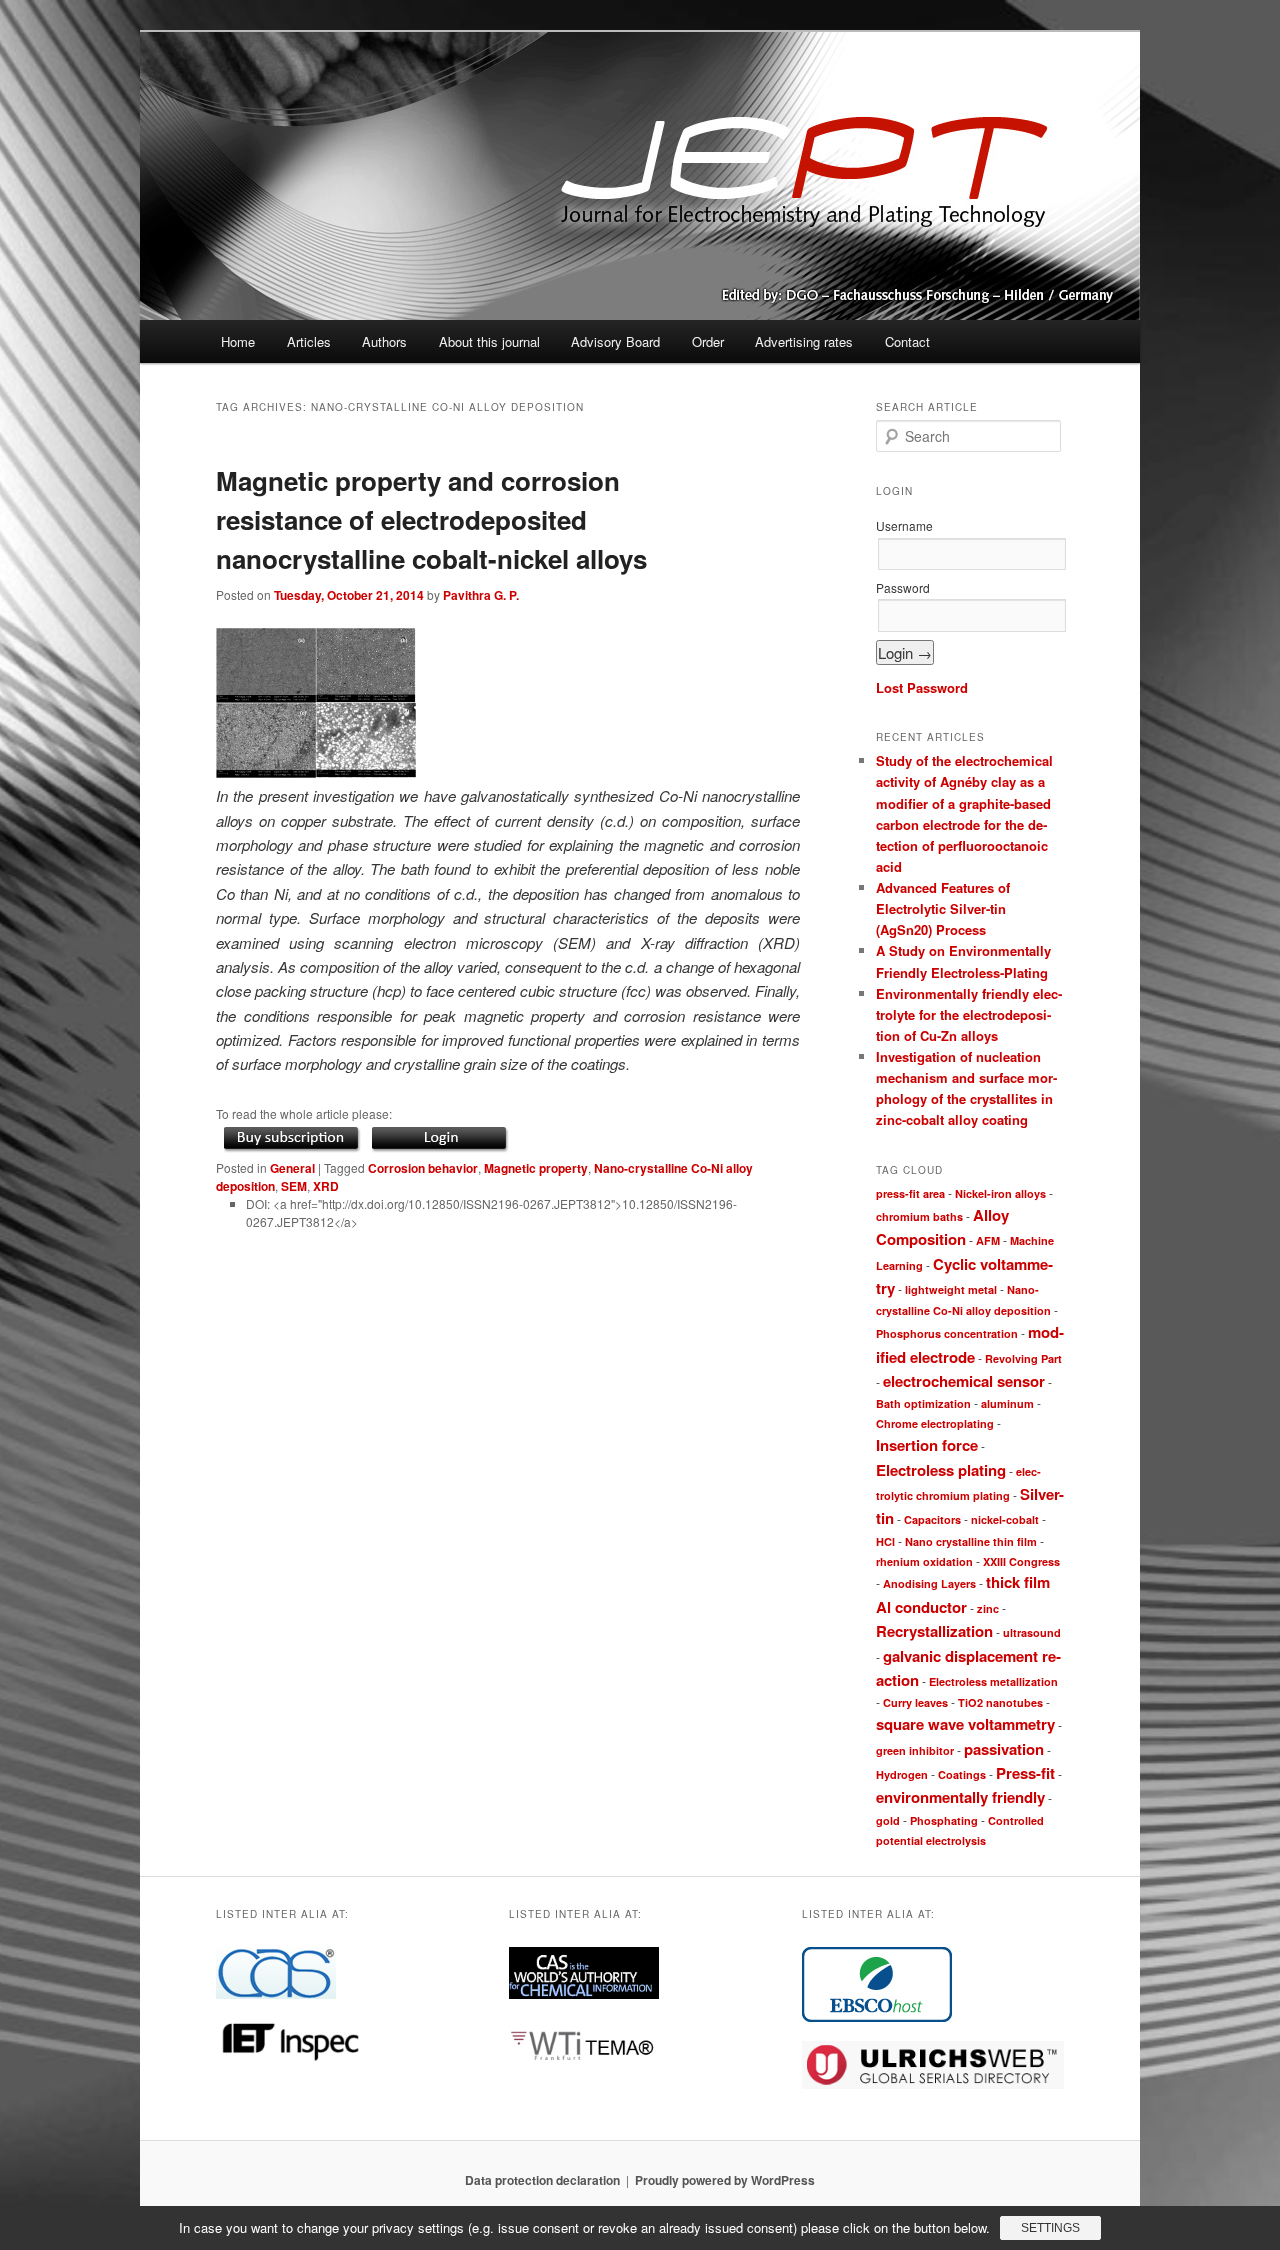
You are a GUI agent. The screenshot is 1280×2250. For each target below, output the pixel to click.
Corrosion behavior (423, 1168)
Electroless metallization (993, 1681)
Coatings (962, 1774)
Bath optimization (923, 1403)
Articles (309, 341)
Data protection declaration (542, 2180)
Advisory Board (615, 341)
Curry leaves (915, 1702)
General (292, 1168)
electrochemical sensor (964, 1381)
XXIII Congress (1021, 1561)
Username (904, 525)
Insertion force (927, 1445)
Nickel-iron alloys (1000, 1193)
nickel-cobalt (1005, 1519)
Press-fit (1025, 1773)
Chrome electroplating (935, 1423)
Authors (384, 341)
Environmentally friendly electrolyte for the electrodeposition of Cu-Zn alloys (969, 1014)
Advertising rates (804, 341)
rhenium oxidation (924, 1561)
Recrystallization (934, 1631)
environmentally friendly (960, 1797)
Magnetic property (536, 1168)
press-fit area (910, 1193)
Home (238, 341)
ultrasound (1032, 1632)
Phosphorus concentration (947, 1333)
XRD (326, 1186)
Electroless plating (941, 1470)
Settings (1050, 2228)
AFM (988, 1240)
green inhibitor (915, 1750)
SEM (294, 1186)
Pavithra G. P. (481, 595)
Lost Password (922, 687)
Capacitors (932, 1519)
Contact (907, 341)
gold (888, 1820)
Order (708, 341)
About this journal (489, 341)
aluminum (1007, 1403)
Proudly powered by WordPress (725, 2180)
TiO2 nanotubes (1000, 1702)
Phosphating (944, 1820)
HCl (885, 1541)
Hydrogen (902, 1774)
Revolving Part (1023, 1358)
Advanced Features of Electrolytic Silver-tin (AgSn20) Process (943, 908)
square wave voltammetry (965, 1724)
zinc (988, 1608)
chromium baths (919, 1216)
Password (903, 587)
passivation (1004, 1749)
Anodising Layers (929, 1583)
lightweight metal (951, 1289)
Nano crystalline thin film (971, 1541)
